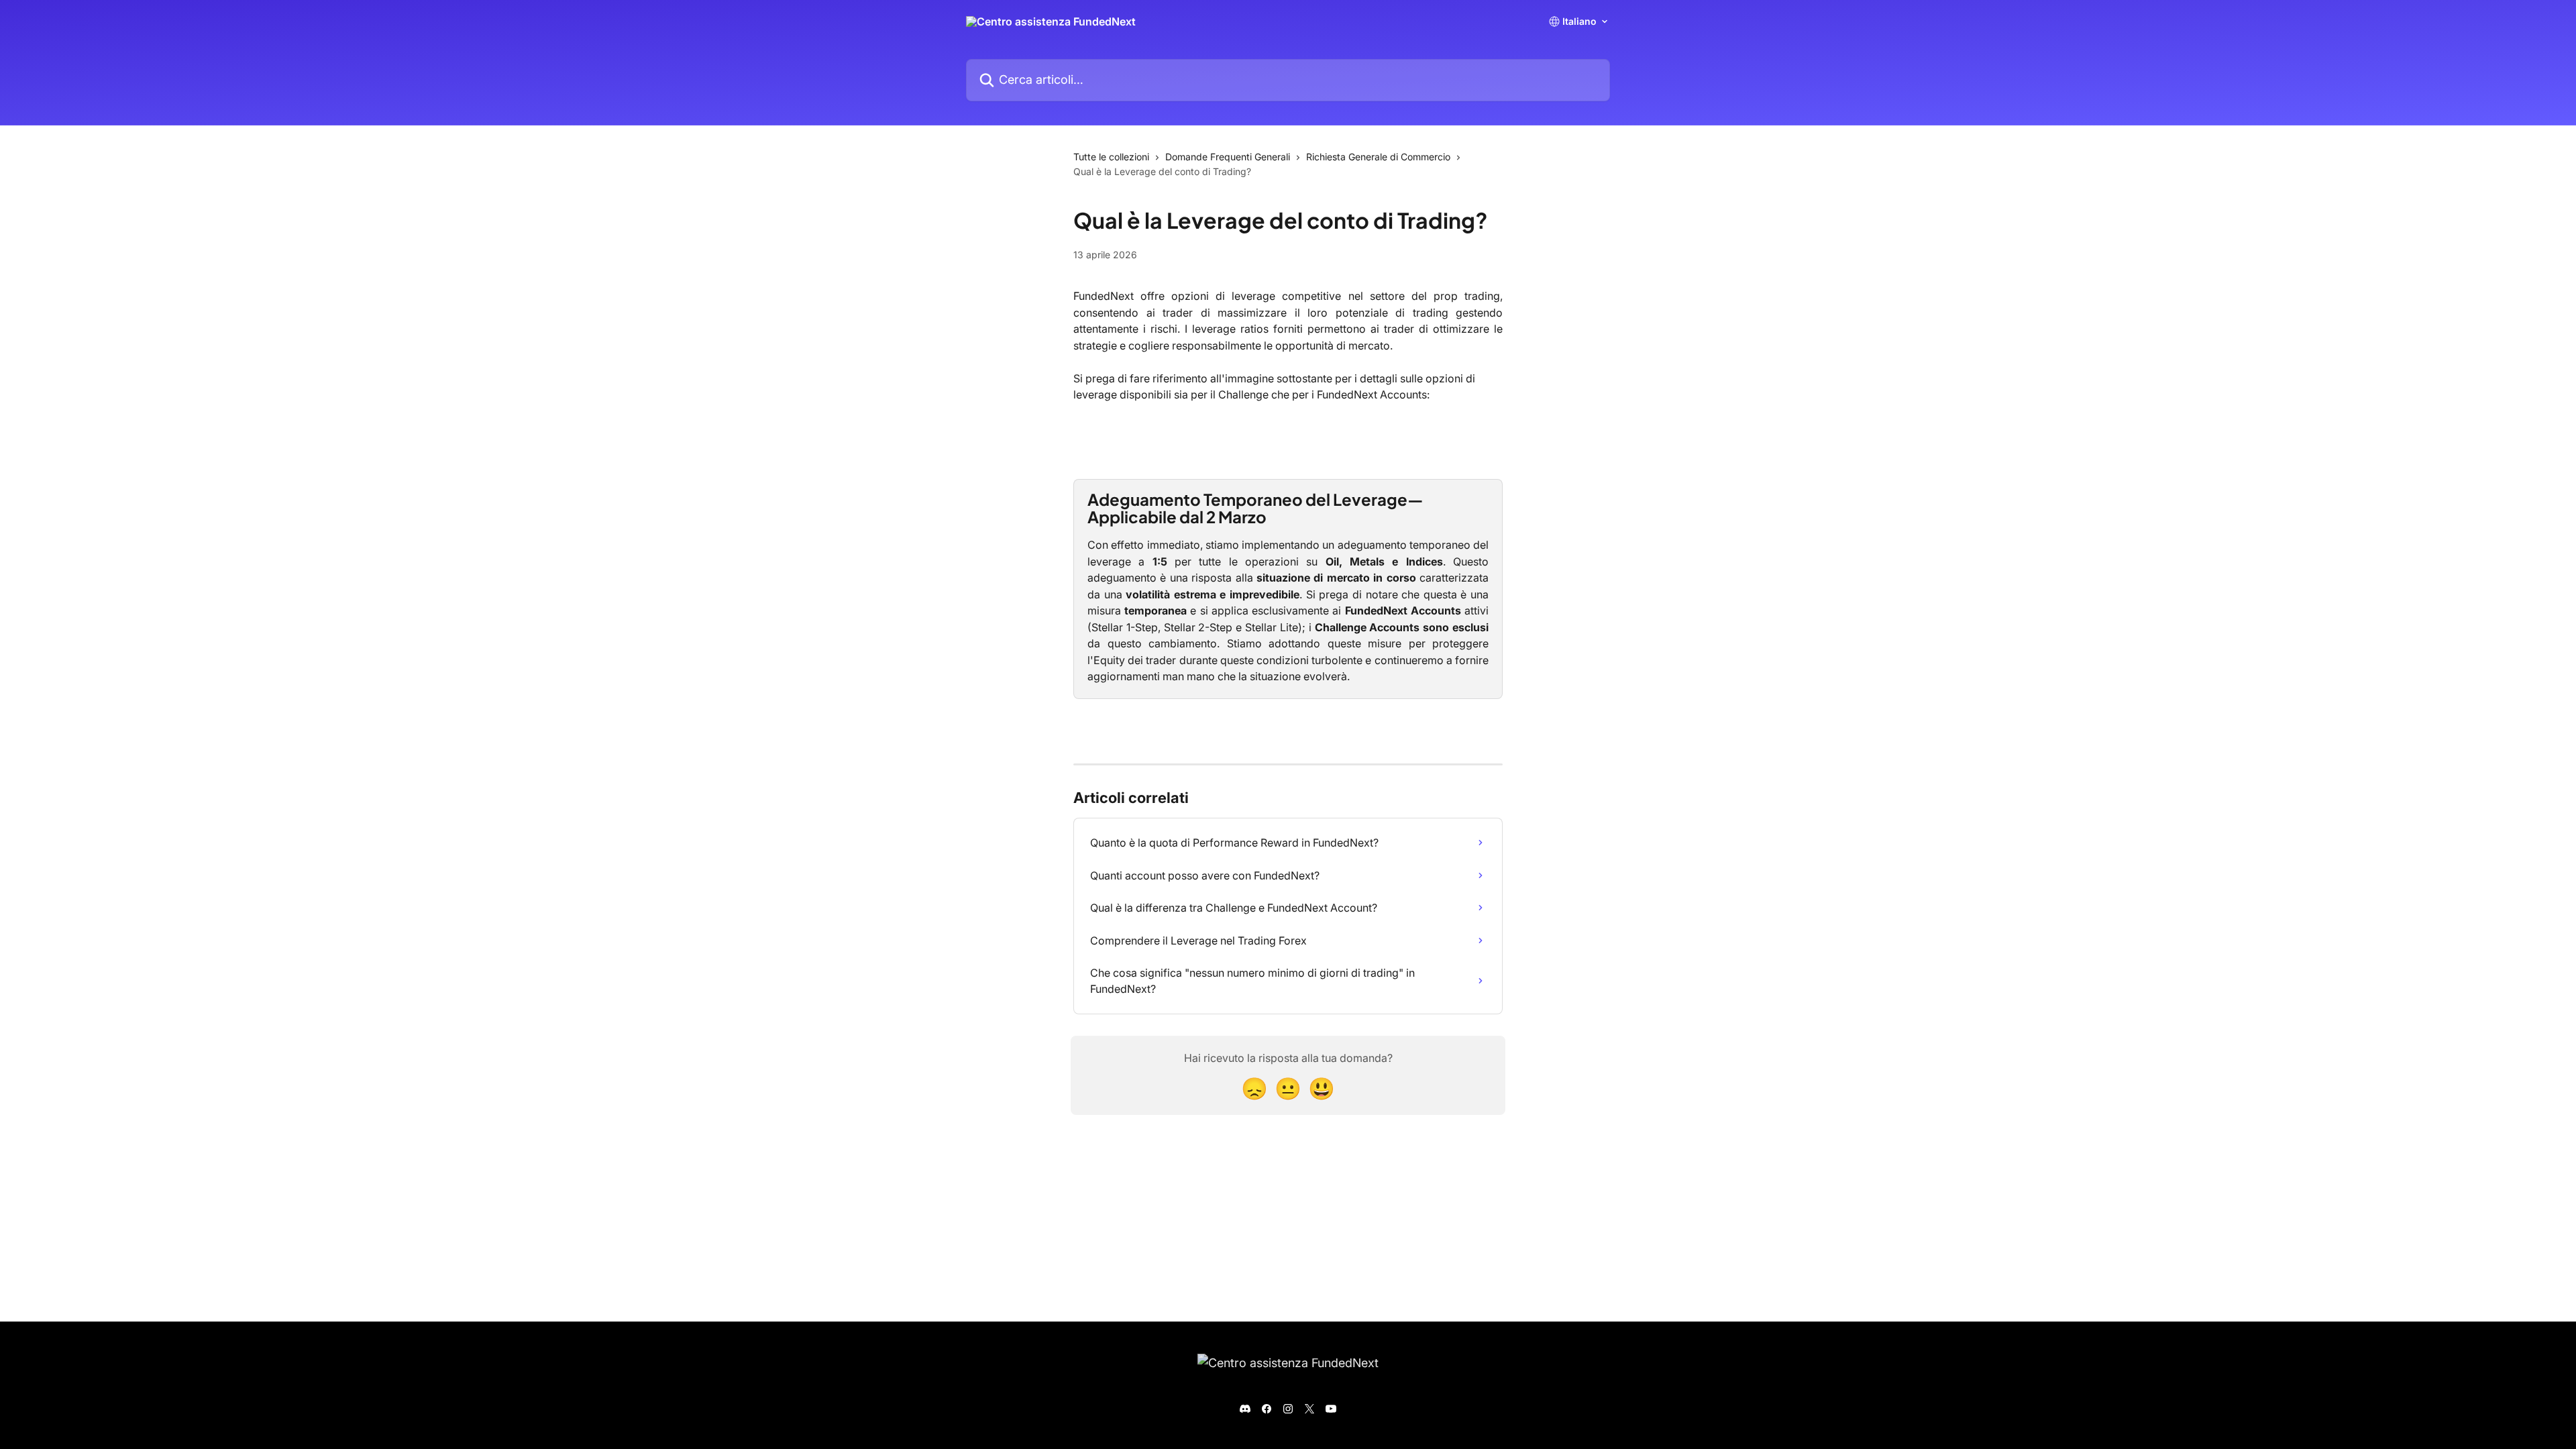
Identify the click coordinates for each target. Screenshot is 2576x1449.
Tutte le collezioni (1111, 157)
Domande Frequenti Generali (1228, 157)
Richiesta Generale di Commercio (1378, 157)
